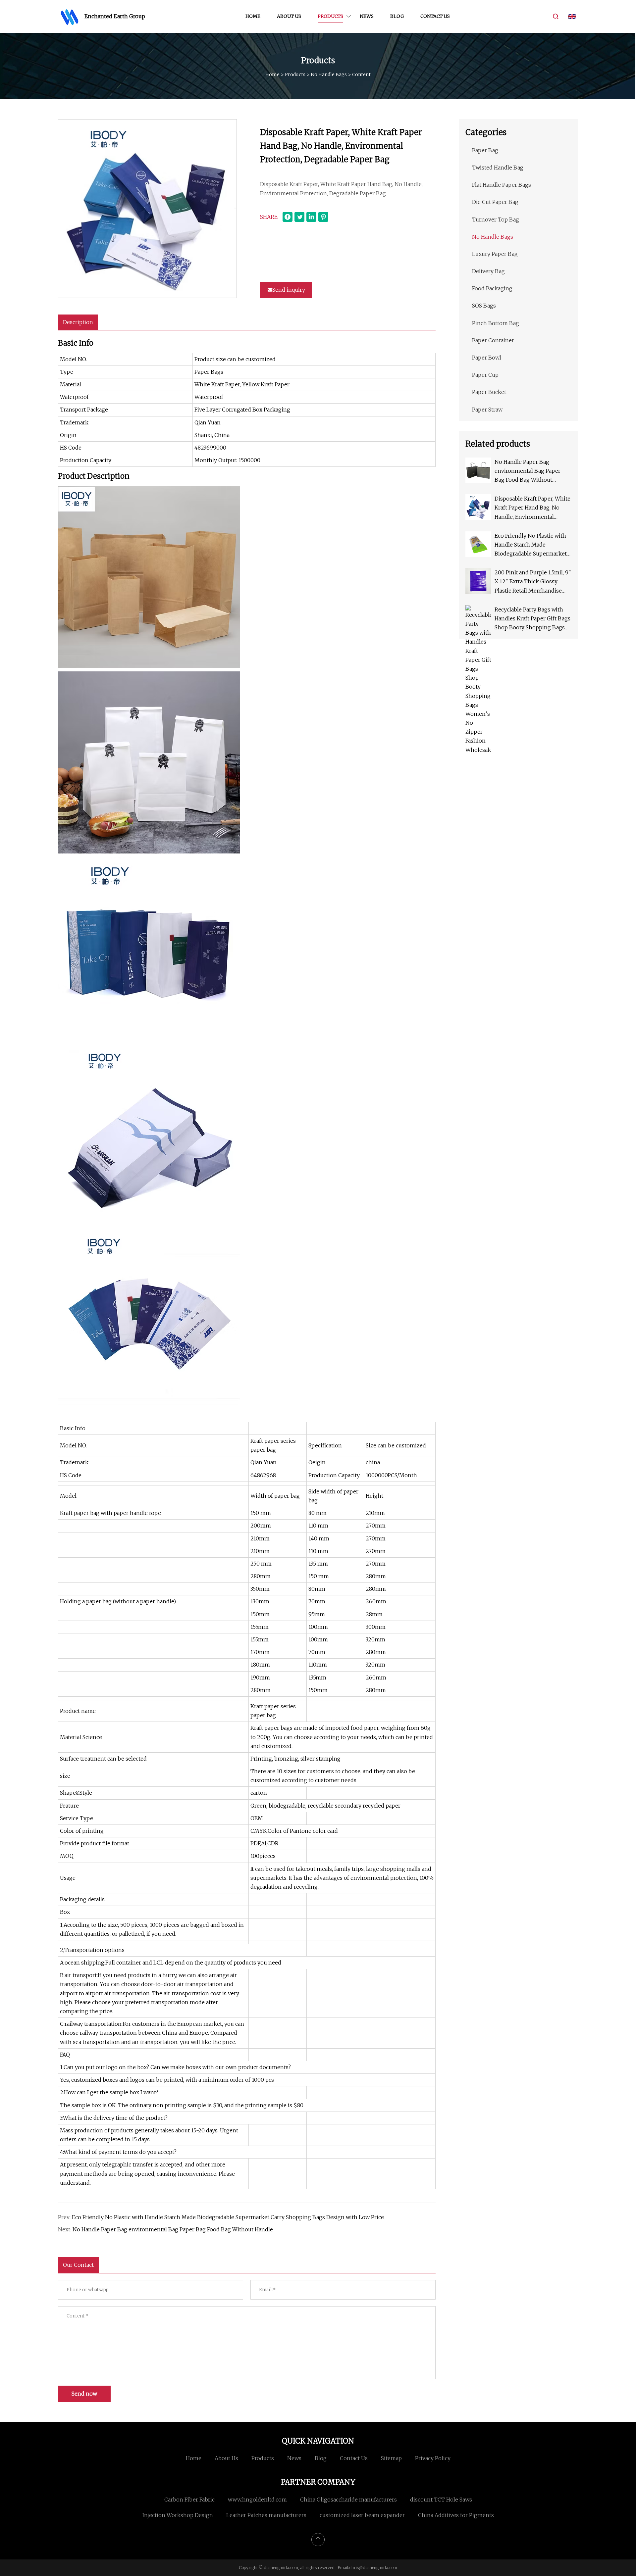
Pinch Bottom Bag (496, 323)
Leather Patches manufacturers (266, 2515)
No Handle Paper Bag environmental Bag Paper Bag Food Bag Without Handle (173, 2229)
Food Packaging (492, 288)
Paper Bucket (489, 392)
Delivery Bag (488, 271)
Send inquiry (289, 290)
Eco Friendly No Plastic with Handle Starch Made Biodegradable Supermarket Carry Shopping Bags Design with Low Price (228, 2217)
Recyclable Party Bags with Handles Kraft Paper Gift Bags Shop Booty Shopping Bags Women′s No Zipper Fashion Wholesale (532, 619)
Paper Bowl (487, 358)
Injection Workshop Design (178, 2515)
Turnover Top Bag (496, 219)
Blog (397, 16)
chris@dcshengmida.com (373, 2568)
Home (253, 16)
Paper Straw (487, 410)
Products (330, 16)
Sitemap (391, 2458)
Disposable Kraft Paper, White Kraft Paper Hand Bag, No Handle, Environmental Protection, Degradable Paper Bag (532, 508)
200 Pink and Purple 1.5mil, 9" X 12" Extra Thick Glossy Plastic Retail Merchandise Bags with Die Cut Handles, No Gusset (533, 582)
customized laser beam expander (362, 2515)
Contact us (435, 16)
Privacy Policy (433, 2458)
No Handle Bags (329, 74)
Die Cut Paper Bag (495, 202)
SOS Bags (484, 306)
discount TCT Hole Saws (441, 2500)
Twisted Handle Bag (498, 168)
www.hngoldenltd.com (257, 2500)
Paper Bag (485, 150)
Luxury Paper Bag (495, 254)
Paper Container (493, 340)
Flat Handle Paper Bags (502, 185)
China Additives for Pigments (456, 2515)
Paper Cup (485, 375)
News (367, 16)
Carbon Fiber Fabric (189, 2500)
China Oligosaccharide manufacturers (348, 2500)
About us (289, 16)
